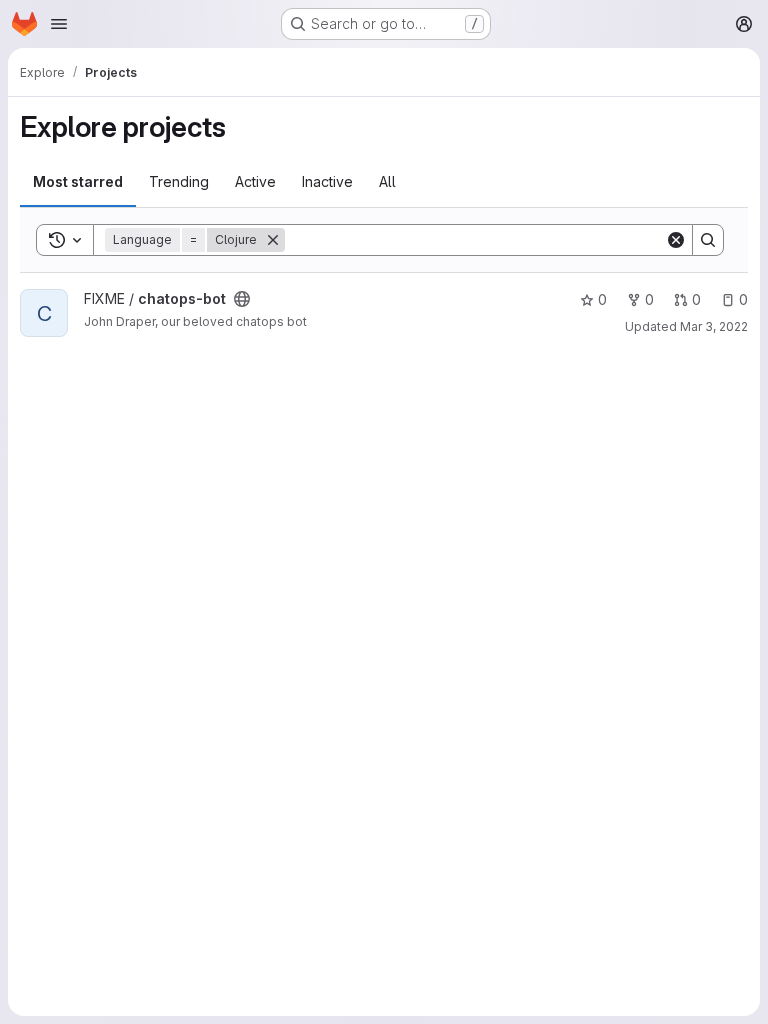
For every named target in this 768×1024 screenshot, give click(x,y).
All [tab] (387, 181)
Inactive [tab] (327, 181)
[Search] (708, 240)
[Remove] (273, 240)
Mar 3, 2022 (714, 326)
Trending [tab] (179, 181)
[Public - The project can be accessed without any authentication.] (242, 299)
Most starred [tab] (78, 181)
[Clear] (676, 240)
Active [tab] (255, 181)
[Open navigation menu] (59, 24)
